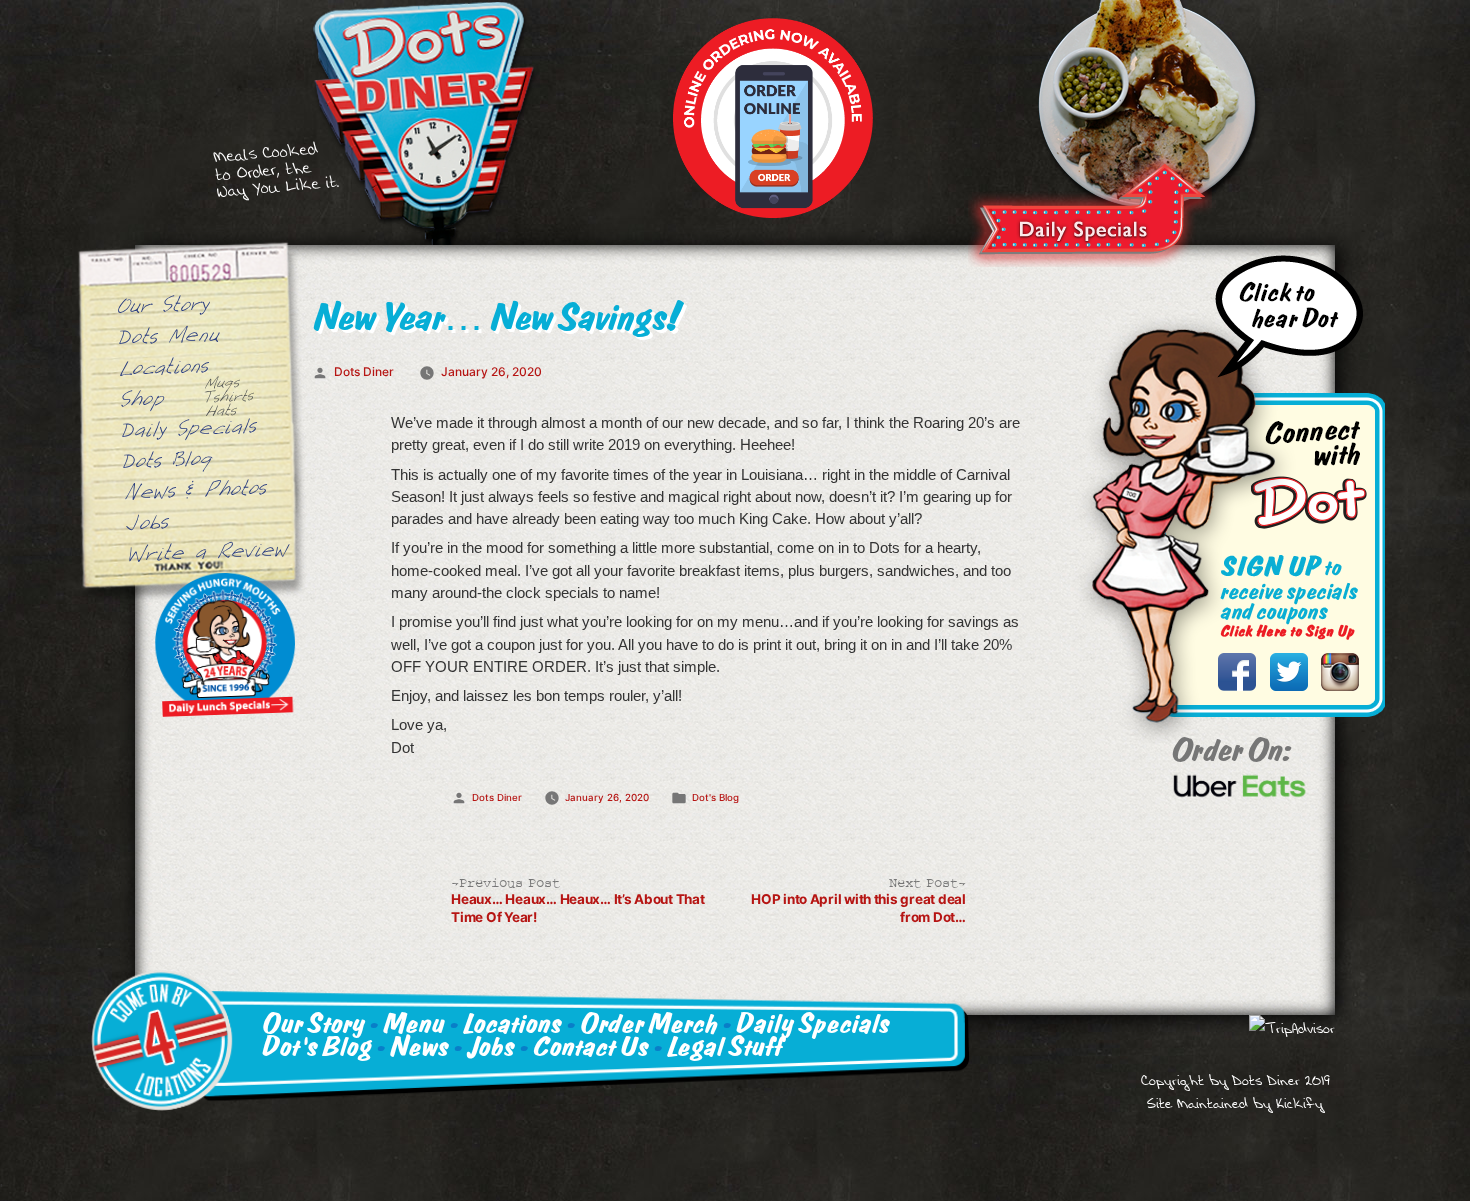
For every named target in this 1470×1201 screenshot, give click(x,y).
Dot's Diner (424, 122)
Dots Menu (169, 334)
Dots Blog (168, 458)
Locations (164, 366)
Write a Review (207, 550)
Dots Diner (364, 371)
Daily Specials (1090, 211)
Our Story (163, 304)
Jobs (147, 521)
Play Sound (1287, 316)
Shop (143, 397)
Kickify (1299, 1103)
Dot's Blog (715, 797)
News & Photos (196, 488)
